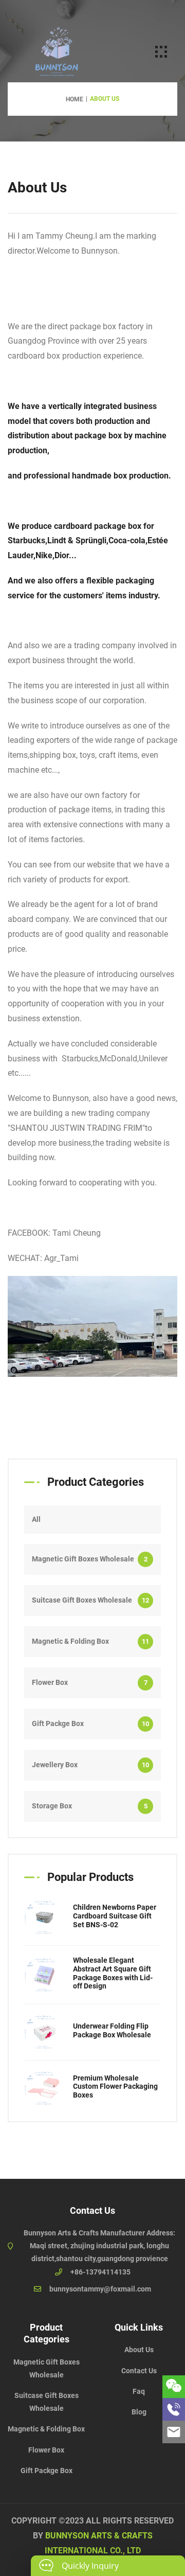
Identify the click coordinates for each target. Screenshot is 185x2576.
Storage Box (90, 1806)
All (36, 1519)
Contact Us (139, 2371)
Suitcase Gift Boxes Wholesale (90, 1600)
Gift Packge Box (90, 1724)
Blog (139, 2412)
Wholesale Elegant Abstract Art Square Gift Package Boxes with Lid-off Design (113, 1973)
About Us (139, 2350)
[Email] (174, 2432)
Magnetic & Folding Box (90, 1641)
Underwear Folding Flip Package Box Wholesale (112, 2030)
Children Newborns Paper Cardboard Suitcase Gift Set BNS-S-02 (115, 1916)
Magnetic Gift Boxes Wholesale (90, 1559)
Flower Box (90, 1682)
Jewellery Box (90, 1765)
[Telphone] (174, 2409)
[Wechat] (174, 2387)
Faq (139, 2391)
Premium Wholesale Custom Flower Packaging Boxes (115, 2087)
